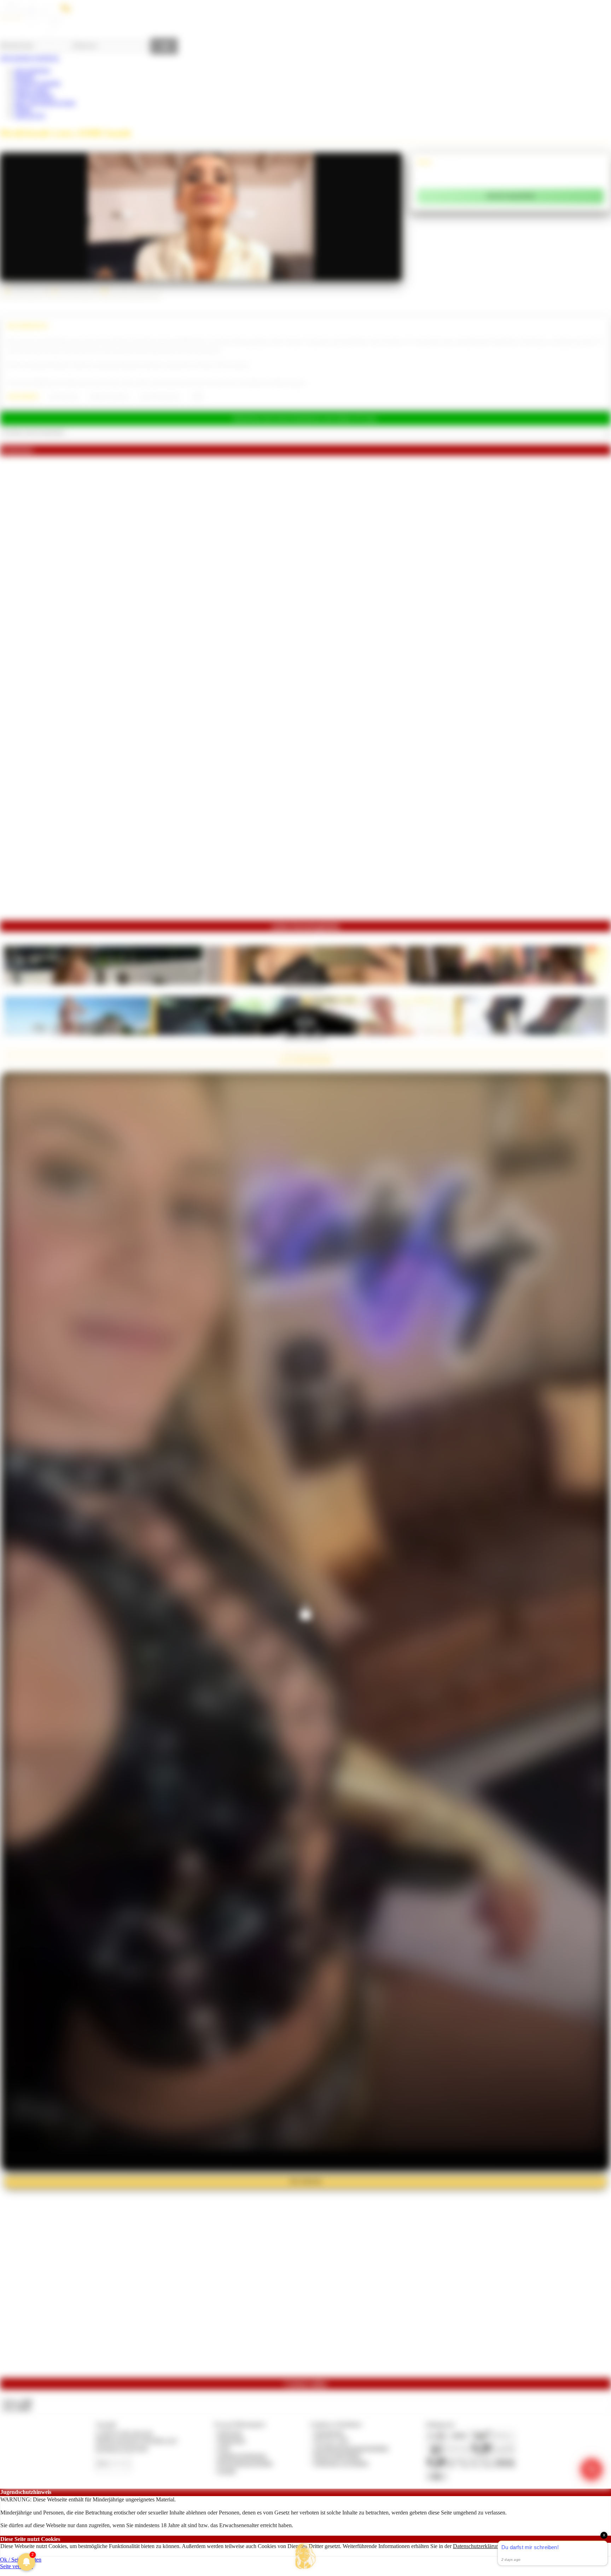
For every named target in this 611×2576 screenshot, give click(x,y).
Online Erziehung (34, 96)
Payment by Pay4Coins (122, 2448)
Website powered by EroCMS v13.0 (136, 2440)
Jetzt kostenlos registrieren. (30, 58)
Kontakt (227, 2471)
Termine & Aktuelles (37, 83)
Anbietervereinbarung (242, 2456)
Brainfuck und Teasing (109, 397)
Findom (23, 109)
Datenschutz (232, 2440)
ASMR (197, 397)
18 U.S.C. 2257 (332, 2440)
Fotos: (17, 2408)
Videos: (17, 2401)
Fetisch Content (32, 90)
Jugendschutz (329, 2433)
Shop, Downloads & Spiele (45, 103)
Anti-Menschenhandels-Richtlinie (351, 2448)
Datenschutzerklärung (477, 2546)
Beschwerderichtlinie (337, 2456)
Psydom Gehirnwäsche (159, 397)
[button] (305, 2556)
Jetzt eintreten (305, 2181)
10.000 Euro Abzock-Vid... (305, 1037)
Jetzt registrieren (32, 70)
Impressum (230, 2433)
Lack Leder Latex (64, 397)
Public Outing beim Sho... (305, 987)
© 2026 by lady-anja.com (124, 2433)
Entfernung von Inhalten (341, 2463)
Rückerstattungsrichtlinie (245, 2463)
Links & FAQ (30, 115)
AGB (224, 2448)
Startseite (24, 77)
